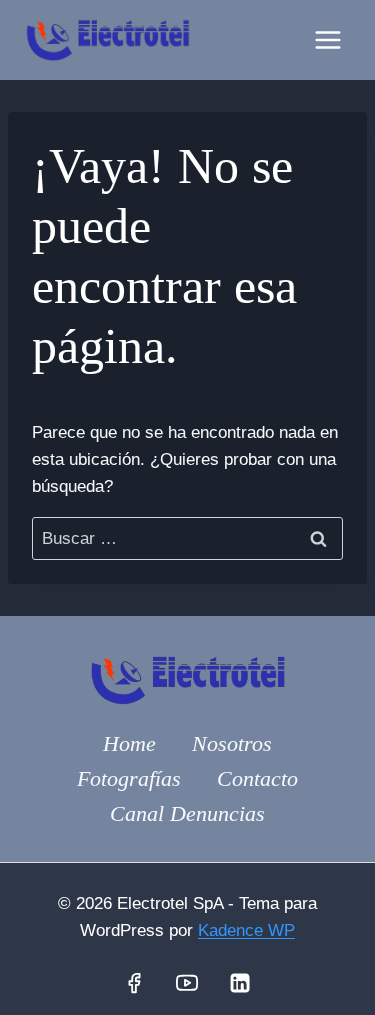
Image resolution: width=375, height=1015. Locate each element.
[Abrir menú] (327, 39)
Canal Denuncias (187, 813)
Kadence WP (246, 930)
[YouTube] (187, 983)
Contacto (257, 778)
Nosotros (232, 743)
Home (129, 743)
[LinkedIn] (240, 983)
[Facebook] (134, 983)
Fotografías (129, 778)
